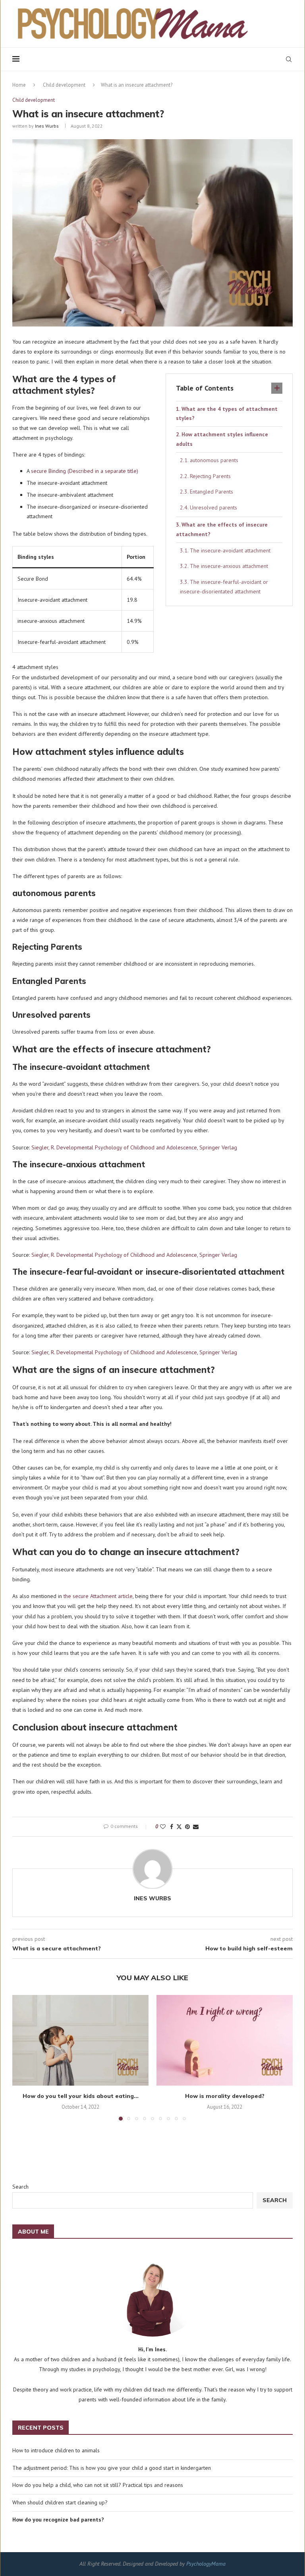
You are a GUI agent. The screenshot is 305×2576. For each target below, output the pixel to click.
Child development (64, 85)
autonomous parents (214, 460)
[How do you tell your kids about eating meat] (80, 2040)
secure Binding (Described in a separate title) (85, 471)
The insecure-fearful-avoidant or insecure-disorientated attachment (224, 587)
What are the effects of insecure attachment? (222, 529)
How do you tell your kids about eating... (81, 2096)
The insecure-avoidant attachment (230, 550)
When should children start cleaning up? (60, 2502)
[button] (23, 2057)
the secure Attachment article (98, 1596)
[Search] (289, 59)
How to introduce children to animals (56, 2450)
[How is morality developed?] (225, 2040)
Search (20, 2187)
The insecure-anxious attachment (229, 566)
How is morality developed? (225, 2096)
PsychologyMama (206, 2564)
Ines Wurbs (47, 126)
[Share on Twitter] (179, 1827)
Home (19, 85)
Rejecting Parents (210, 476)
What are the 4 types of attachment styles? (227, 414)
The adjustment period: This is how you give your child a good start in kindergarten (112, 2468)
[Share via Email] (196, 1827)
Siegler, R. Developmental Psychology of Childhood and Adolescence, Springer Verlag (134, 1147)
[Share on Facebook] (172, 1827)
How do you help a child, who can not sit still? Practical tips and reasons (98, 2485)
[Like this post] (163, 1827)
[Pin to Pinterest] (187, 1827)
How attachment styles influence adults (222, 439)
